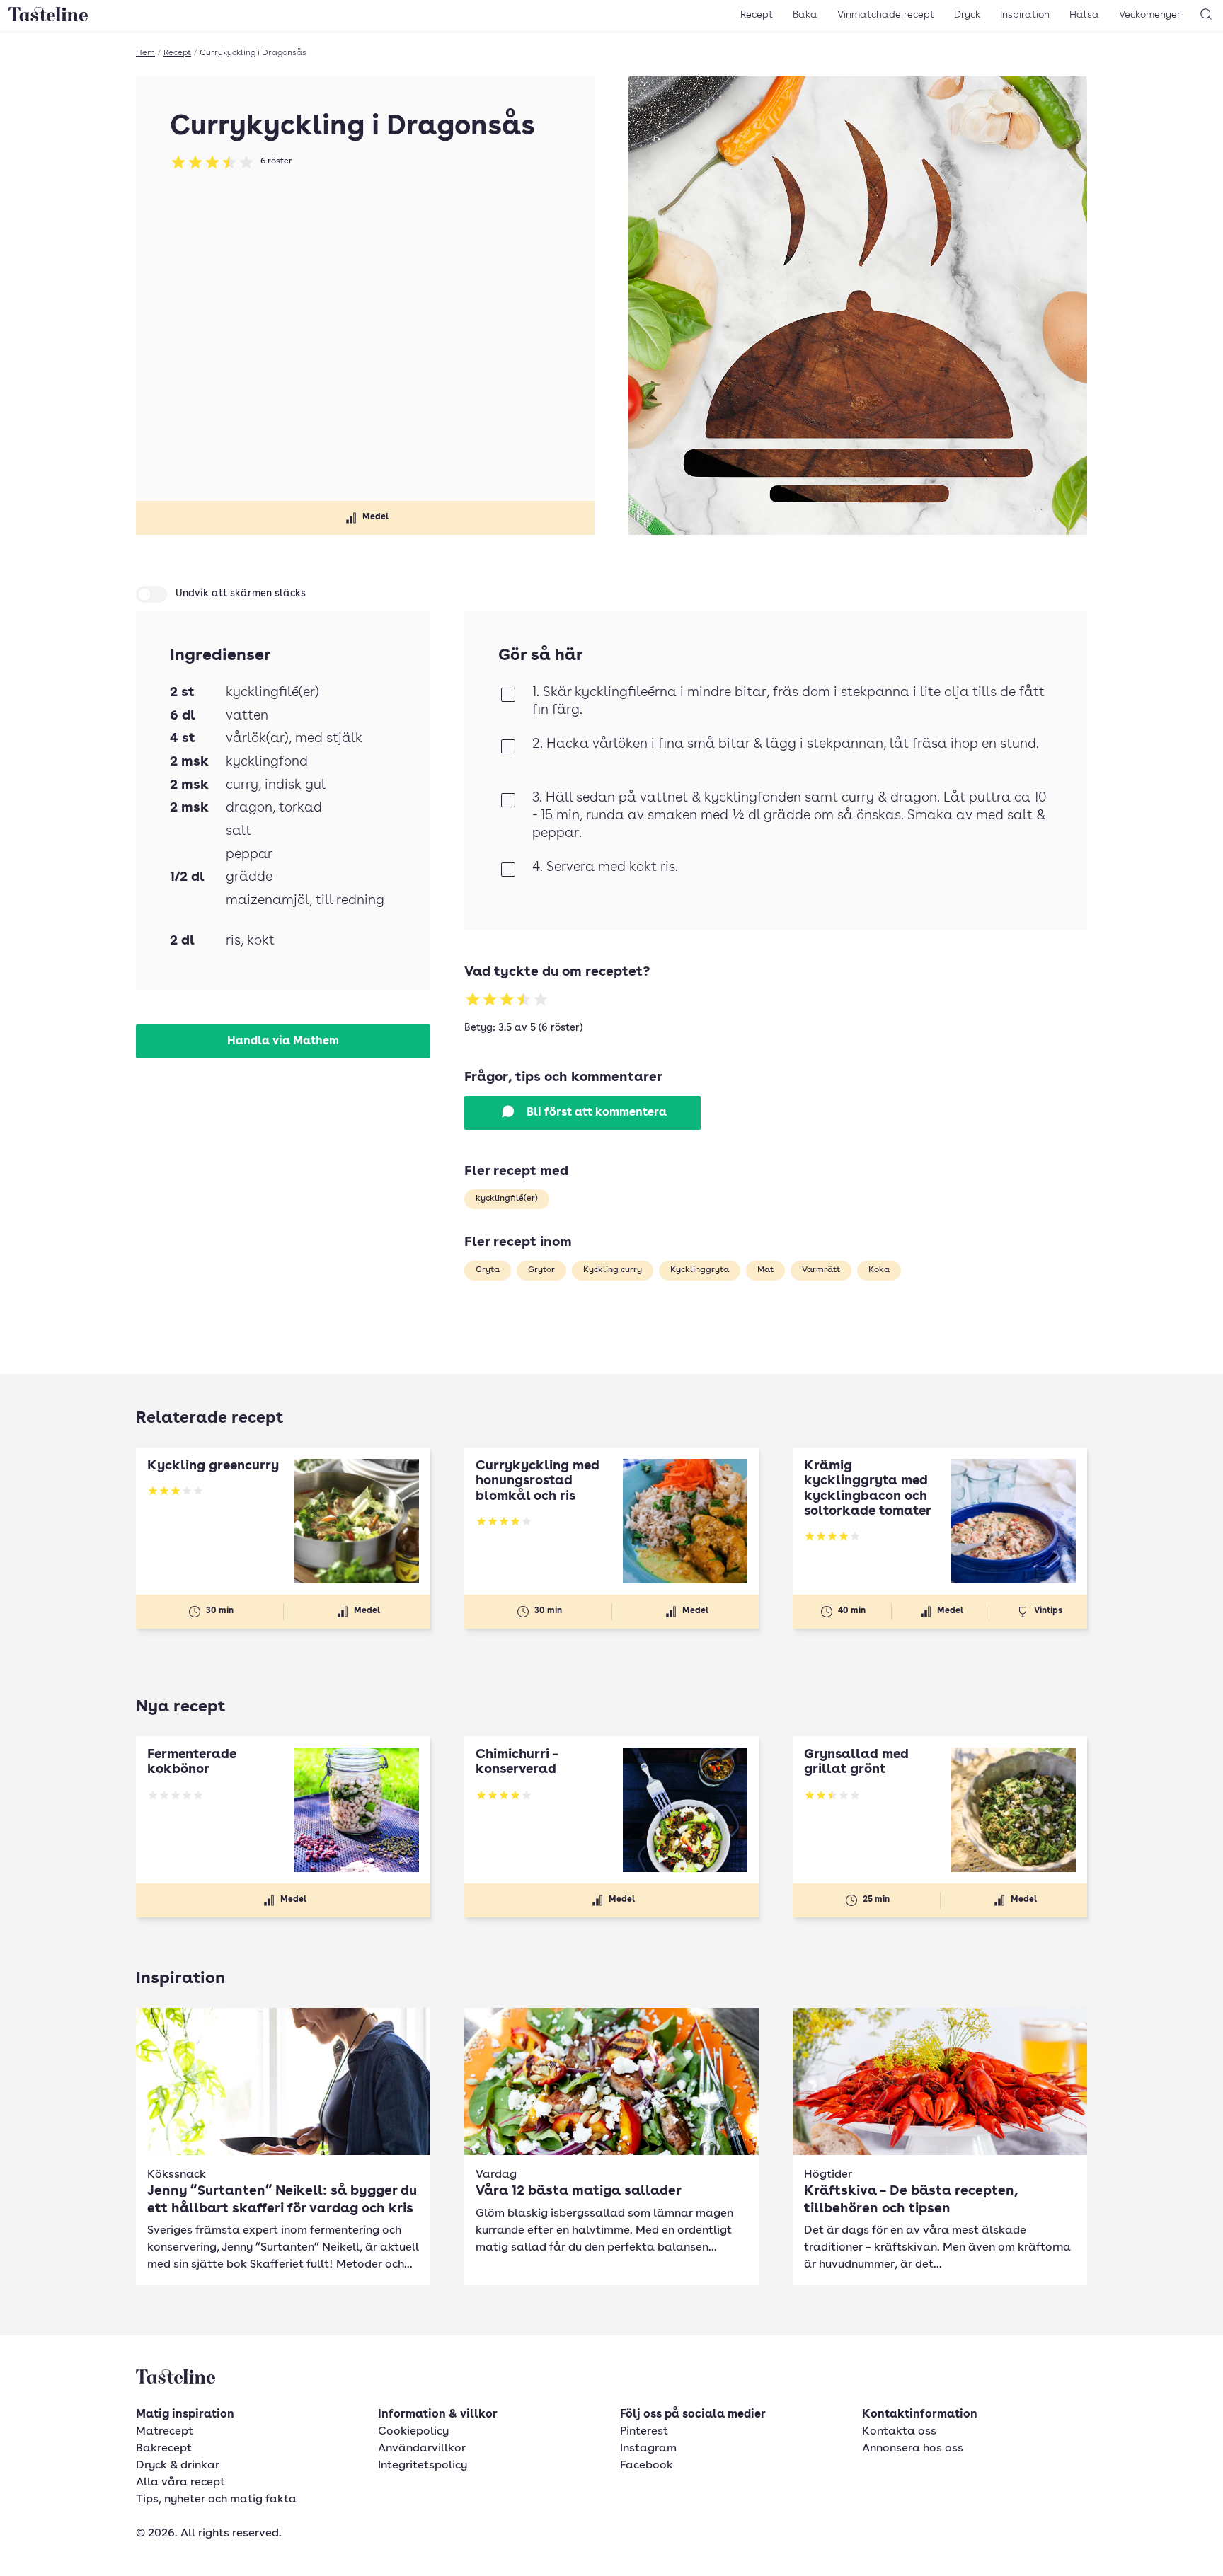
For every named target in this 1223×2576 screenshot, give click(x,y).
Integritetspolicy (423, 2466)
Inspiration (1025, 15)
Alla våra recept (180, 2483)
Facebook (647, 2466)
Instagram (648, 2449)
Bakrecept (164, 2449)
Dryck (967, 15)
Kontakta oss (899, 2432)
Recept (757, 15)
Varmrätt (821, 1270)
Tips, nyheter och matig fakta (216, 2500)
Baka (805, 15)
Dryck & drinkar (178, 2466)
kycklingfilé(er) (507, 1199)
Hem (145, 53)
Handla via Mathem (283, 1041)
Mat (765, 1270)
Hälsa (1084, 15)
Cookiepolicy (413, 2432)
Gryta (488, 1270)
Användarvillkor (422, 2449)
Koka (879, 1270)
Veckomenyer (1150, 15)
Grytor (541, 1270)
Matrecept (165, 2432)
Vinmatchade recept (886, 15)
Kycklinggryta (700, 1270)
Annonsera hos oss (913, 2449)
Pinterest (644, 2432)
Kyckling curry (613, 1270)
